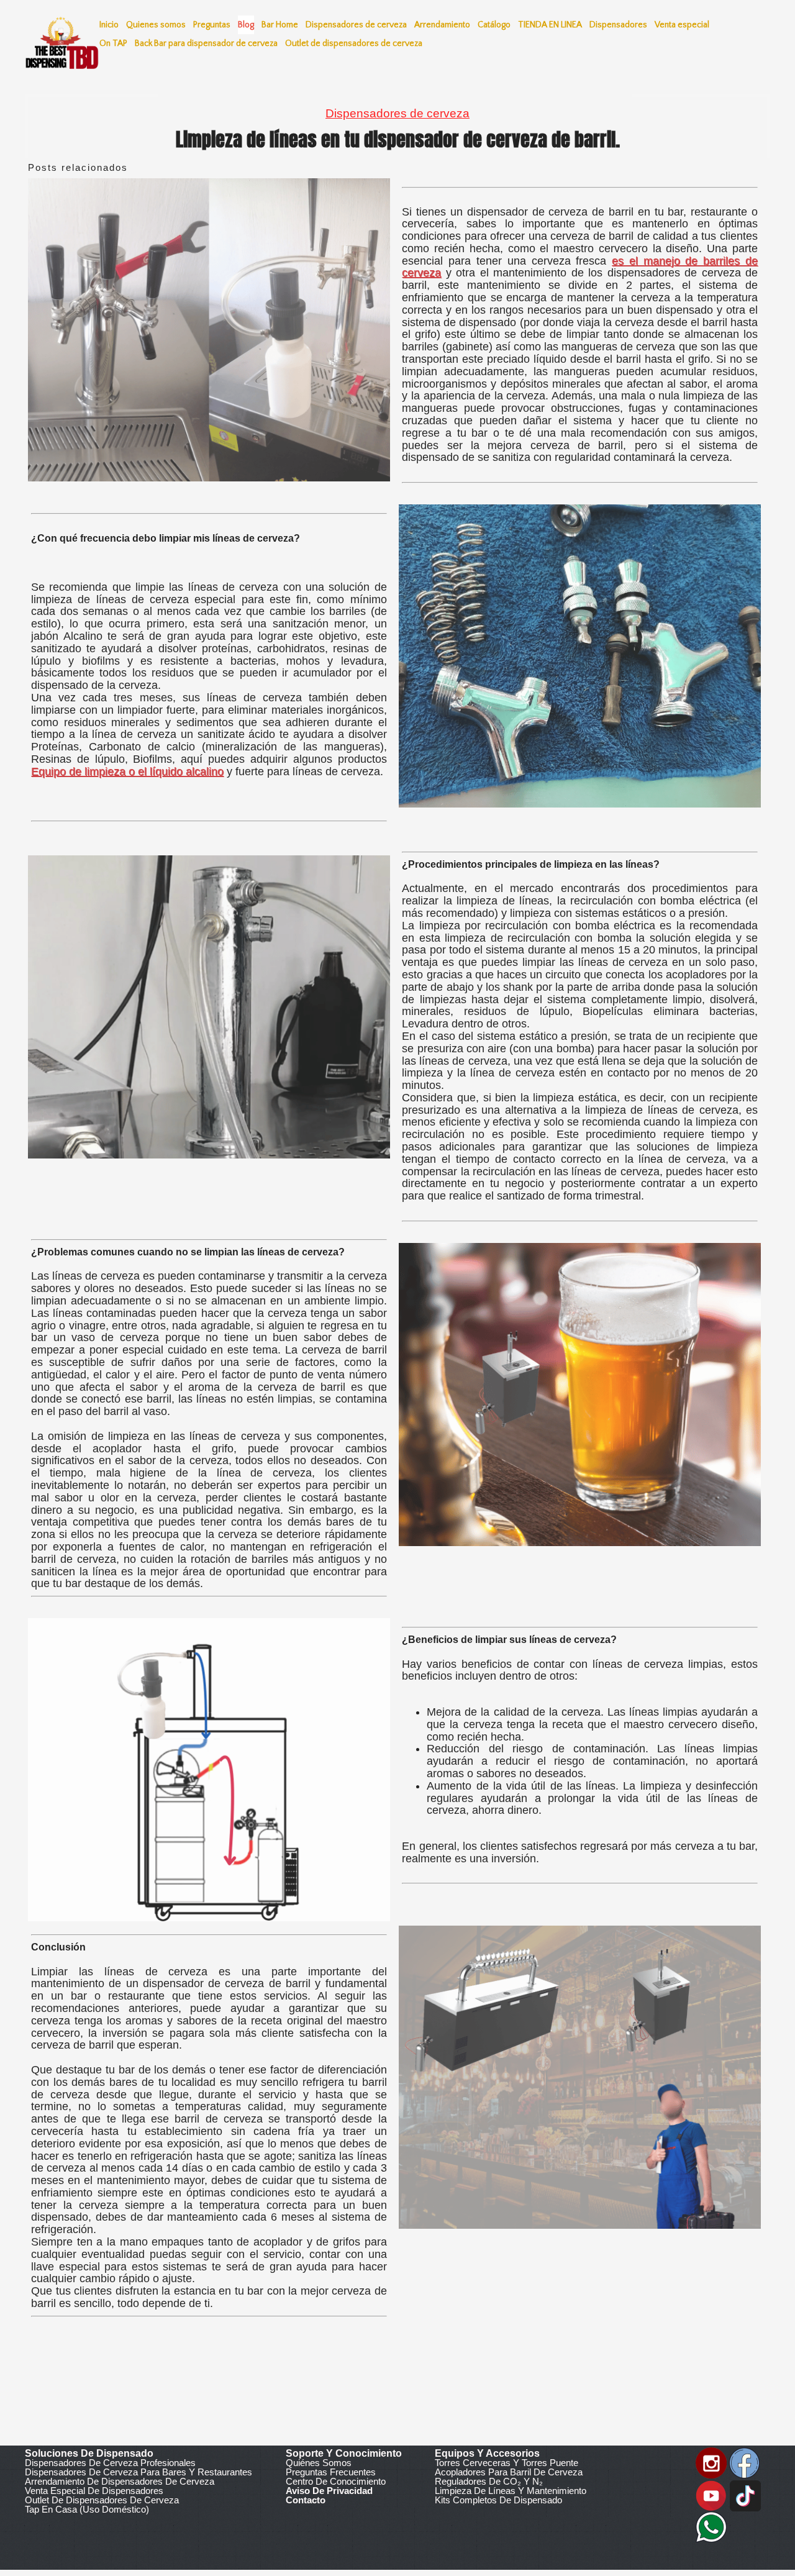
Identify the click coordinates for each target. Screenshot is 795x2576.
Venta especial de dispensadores (94, 2491)
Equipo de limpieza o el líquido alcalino (127, 771)
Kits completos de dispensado (498, 2500)
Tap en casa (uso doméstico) (87, 2509)
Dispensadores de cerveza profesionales (110, 2463)
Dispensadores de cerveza (397, 113)
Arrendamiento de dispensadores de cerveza (120, 2481)
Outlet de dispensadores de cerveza (102, 2500)
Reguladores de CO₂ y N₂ (489, 2481)
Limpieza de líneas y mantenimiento (511, 2491)
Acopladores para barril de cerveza (509, 2472)
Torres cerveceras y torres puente (507, 2463)
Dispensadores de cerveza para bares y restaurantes (139, 2472)
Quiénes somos (319, 2463)
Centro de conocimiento (336, 2481)
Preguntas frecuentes (331, 2472)
